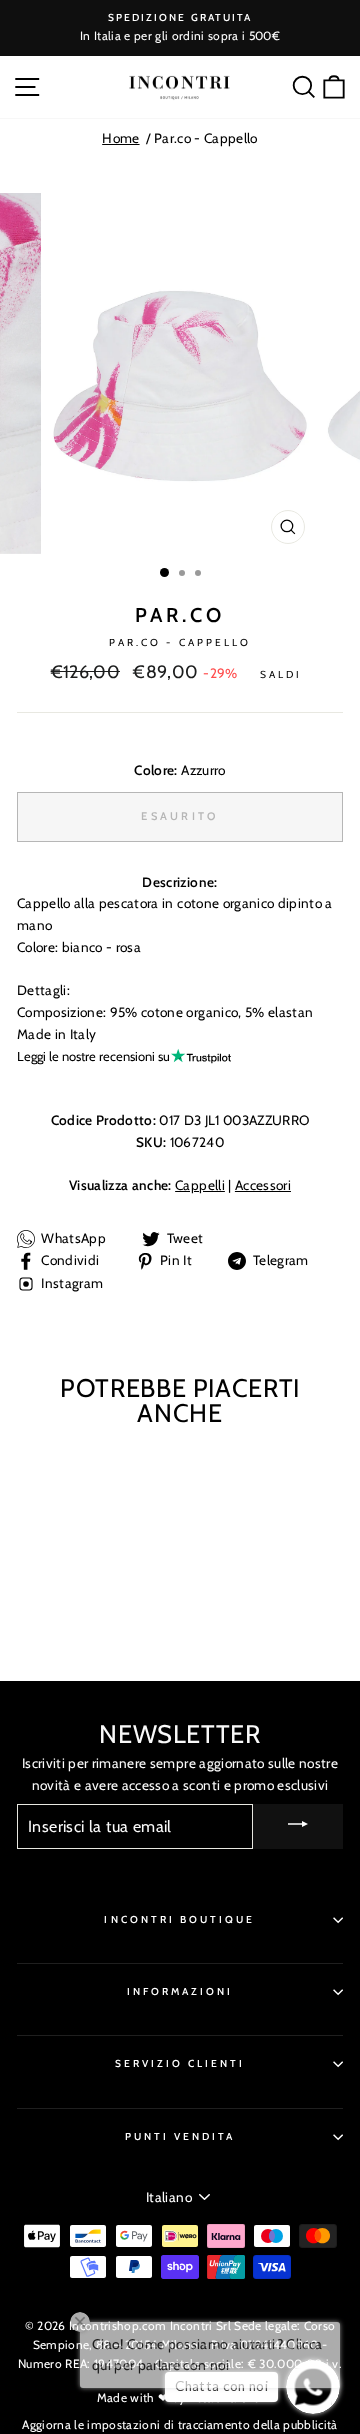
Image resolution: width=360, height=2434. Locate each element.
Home (120, 138)
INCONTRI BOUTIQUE (179, 1919)
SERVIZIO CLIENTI (180, 2063)
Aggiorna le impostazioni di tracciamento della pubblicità (179, 2424)
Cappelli (200, 1185)
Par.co (180, 615)
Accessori (263, 1185)
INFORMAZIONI (180, 1991)
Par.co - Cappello (206, 138)
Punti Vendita (180, 2136)
